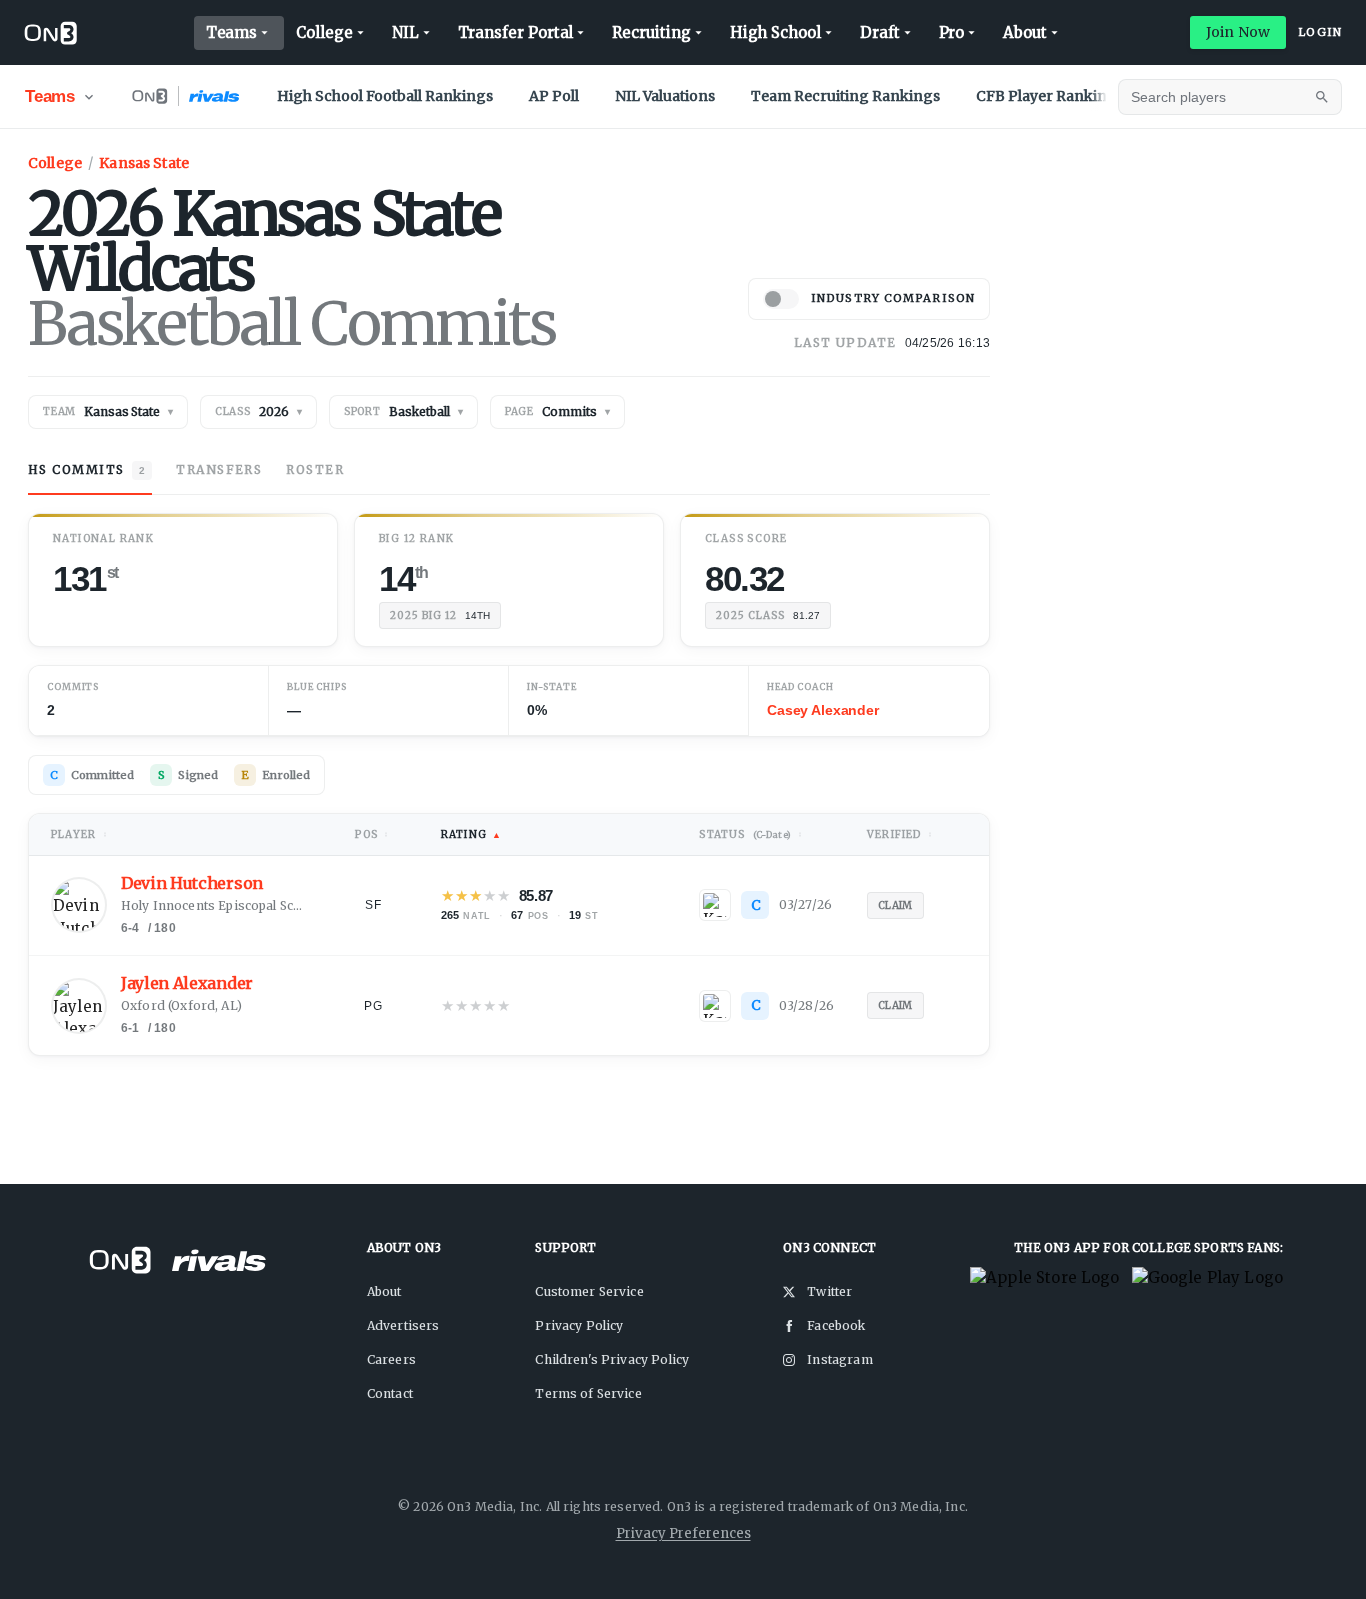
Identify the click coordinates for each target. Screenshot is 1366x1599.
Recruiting (651, 32)
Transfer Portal (516, 32)
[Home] (50, 33)
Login (1320, 32)
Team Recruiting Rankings (845, 96)
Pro (952, 32)
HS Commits (86, 469)
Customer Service (589, 1291)
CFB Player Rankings (1050, 96)
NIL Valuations (665, 96)
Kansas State (144, 163)
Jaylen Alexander (187, 983)
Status (751, 834)
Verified (900, 834)
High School (775, 32)
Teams (232, 32)
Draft (880, 32)
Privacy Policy (579, 1325)
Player (79, 834)
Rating (471, 834)
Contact (390, 1393)
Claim (895, 905)
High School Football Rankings (385, 96)
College (324, 32)
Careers (391, 1359)
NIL (405, 32)
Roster (315, 469)
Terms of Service (588, 1393)
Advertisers (403, 1325)
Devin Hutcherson (192, 883)
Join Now (1238, 32)
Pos (372, 834)
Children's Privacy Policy (612, 1359)
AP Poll (554, 96)
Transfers (219, 469)
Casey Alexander (823, 710)
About (1025, 32)
